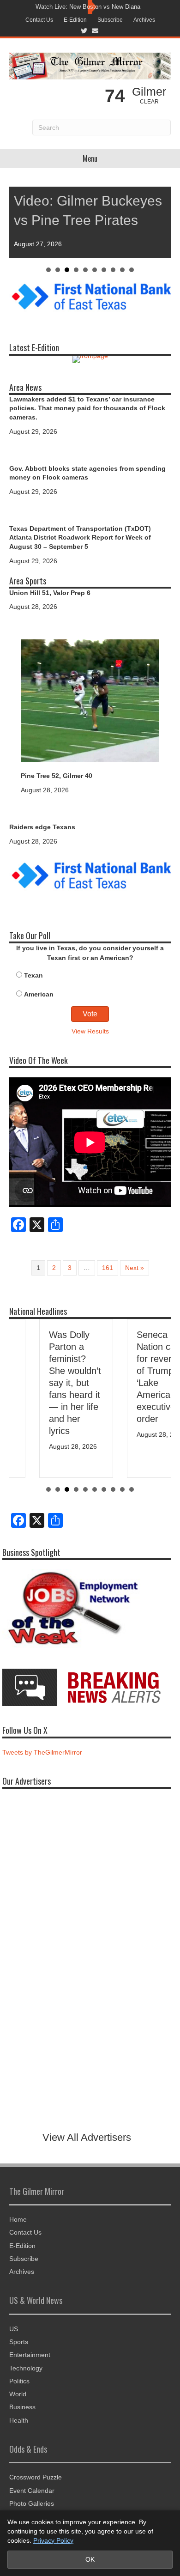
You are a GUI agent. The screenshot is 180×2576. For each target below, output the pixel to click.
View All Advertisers (87, 2137)
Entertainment (30, 2355)
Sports (19, 2342)
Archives (144, 20)
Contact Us (39, 20)
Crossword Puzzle (36, 2477)
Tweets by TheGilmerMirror (42, 1752)
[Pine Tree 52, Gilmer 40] (90, 700)
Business (22, 2407)
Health (19, 2420)
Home (18, 2219)
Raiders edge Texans (42, 827)
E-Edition (75, 20)
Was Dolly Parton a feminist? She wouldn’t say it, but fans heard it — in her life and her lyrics (45, 1383)
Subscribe (110, 20)
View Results (90, 1031)
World (18, 2394)
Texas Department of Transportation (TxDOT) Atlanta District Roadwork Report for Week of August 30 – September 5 (80, 538)
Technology (26, 2368)
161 (108, 1268)
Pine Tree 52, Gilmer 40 (57, 776)
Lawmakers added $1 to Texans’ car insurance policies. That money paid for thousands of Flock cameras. (87, 408)
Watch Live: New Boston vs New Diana (88, 7)
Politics (19, 2381)
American (39, 994)
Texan (33, 975)
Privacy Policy (53, 2540)
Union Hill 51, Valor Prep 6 (50, 593)
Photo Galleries (32, 2503)
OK (90, 2559)
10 (132, 270)
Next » (135, 1268)
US (14, 2329)
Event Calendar (32, 2491)
